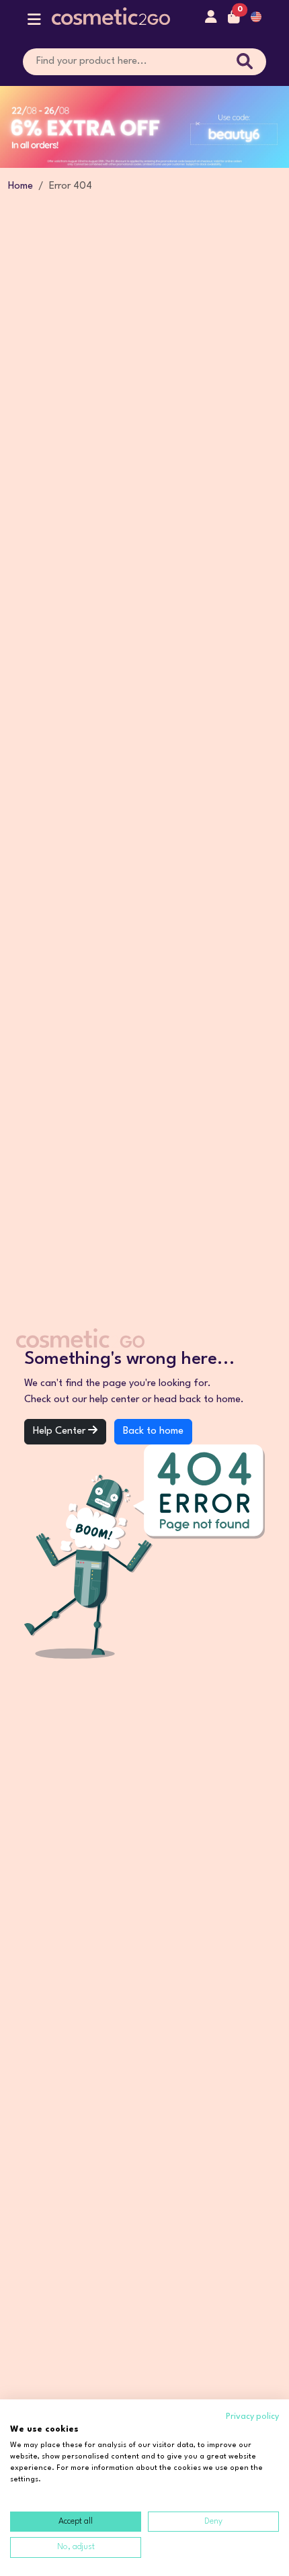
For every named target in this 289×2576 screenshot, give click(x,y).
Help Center (60, 1431)
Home (20, 186)
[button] (34, 22)
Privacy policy (252, 2417)
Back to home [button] (153, 1431)
